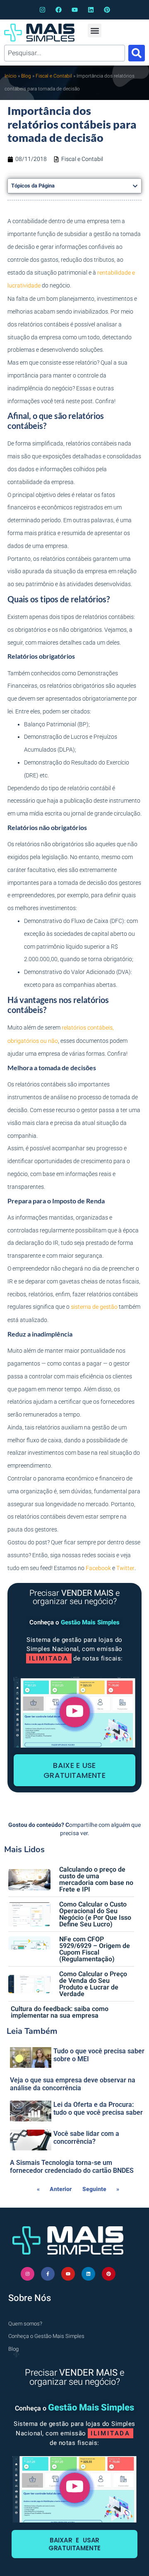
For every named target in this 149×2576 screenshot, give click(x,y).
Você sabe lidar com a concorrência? (86, 2138)
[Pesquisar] (137, 53)
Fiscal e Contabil (54, 76)
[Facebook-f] (48, 2274)
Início (11, 76)
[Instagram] (42, 10)
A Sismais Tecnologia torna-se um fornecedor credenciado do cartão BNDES (72, 2167)
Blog (26, 76)
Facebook (98, 1568)
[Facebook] (59, 10)
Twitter (125, 1568)
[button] (95, 30)
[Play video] (75, 1712)
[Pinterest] (107, 10)
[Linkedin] (91, 10)
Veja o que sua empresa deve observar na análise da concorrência (73, 2084)
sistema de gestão (94, 1307)
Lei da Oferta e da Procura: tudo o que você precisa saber (98, 2109)
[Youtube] (75, 10)
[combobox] (65, 53)
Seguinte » (101, 2189)
